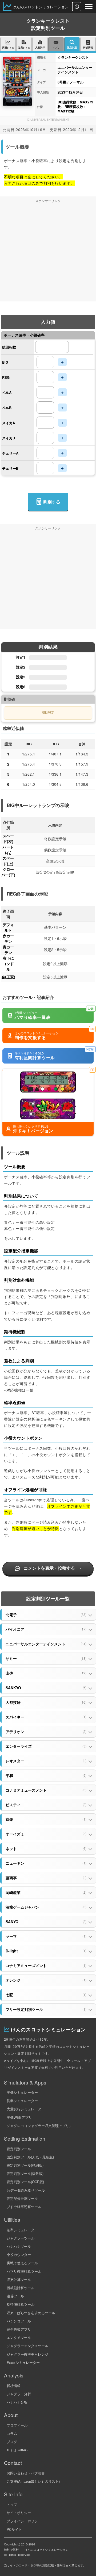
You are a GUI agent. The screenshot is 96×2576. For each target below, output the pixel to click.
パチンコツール (19, 2321)
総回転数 (9, 347)
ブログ (12, 2442)
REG (6, 377)
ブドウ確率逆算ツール (24, 2207)
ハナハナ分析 (17, 2402)
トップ (12, 2504)
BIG (5, 362)
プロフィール (17, 2425)
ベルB (7, 408)
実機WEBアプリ (19, 2117)
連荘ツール (15, 2296)
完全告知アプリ (19, 2329)
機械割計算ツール (21, 2288)
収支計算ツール (19, 2279)
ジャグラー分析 (19, 2394)
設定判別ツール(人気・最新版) (30, 2157)
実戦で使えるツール (22, 2263)
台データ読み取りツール (26, 2190)
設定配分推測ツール (22, 2198)
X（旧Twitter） (18, 2450)
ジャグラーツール (21, 2238)
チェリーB (10, 468)
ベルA (7, 392)
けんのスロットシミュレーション (41, 7)
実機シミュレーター (22, 2092)
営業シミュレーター (22, 2101)
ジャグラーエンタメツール (27, 2346)
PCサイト (14, 2529)
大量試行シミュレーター (26, 2109)
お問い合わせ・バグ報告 (26, 2473)
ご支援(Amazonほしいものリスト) (33, 2481)
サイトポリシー (19, 2513)
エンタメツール (19, 2337)
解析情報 (14, 2386)
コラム (12, 2433)
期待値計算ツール (21, 2304)
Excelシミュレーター (23, 2362)
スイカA (9, 423)
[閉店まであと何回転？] (77, 7)
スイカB (9, 438)
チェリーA (10, 453)
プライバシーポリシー (24, 2521)
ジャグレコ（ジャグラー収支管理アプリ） (40, 2126)
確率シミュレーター (22, 2230)
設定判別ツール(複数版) (25, 2173)
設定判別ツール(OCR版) (25, 2182)
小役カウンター (19, 2254)
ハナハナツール (19, 2246)
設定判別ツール (19, 2149)
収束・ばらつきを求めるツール (31, 2313)
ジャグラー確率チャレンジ (27, 2354)
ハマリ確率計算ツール (24, 2271)
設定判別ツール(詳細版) (25, 2165)
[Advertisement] (48, 254)
